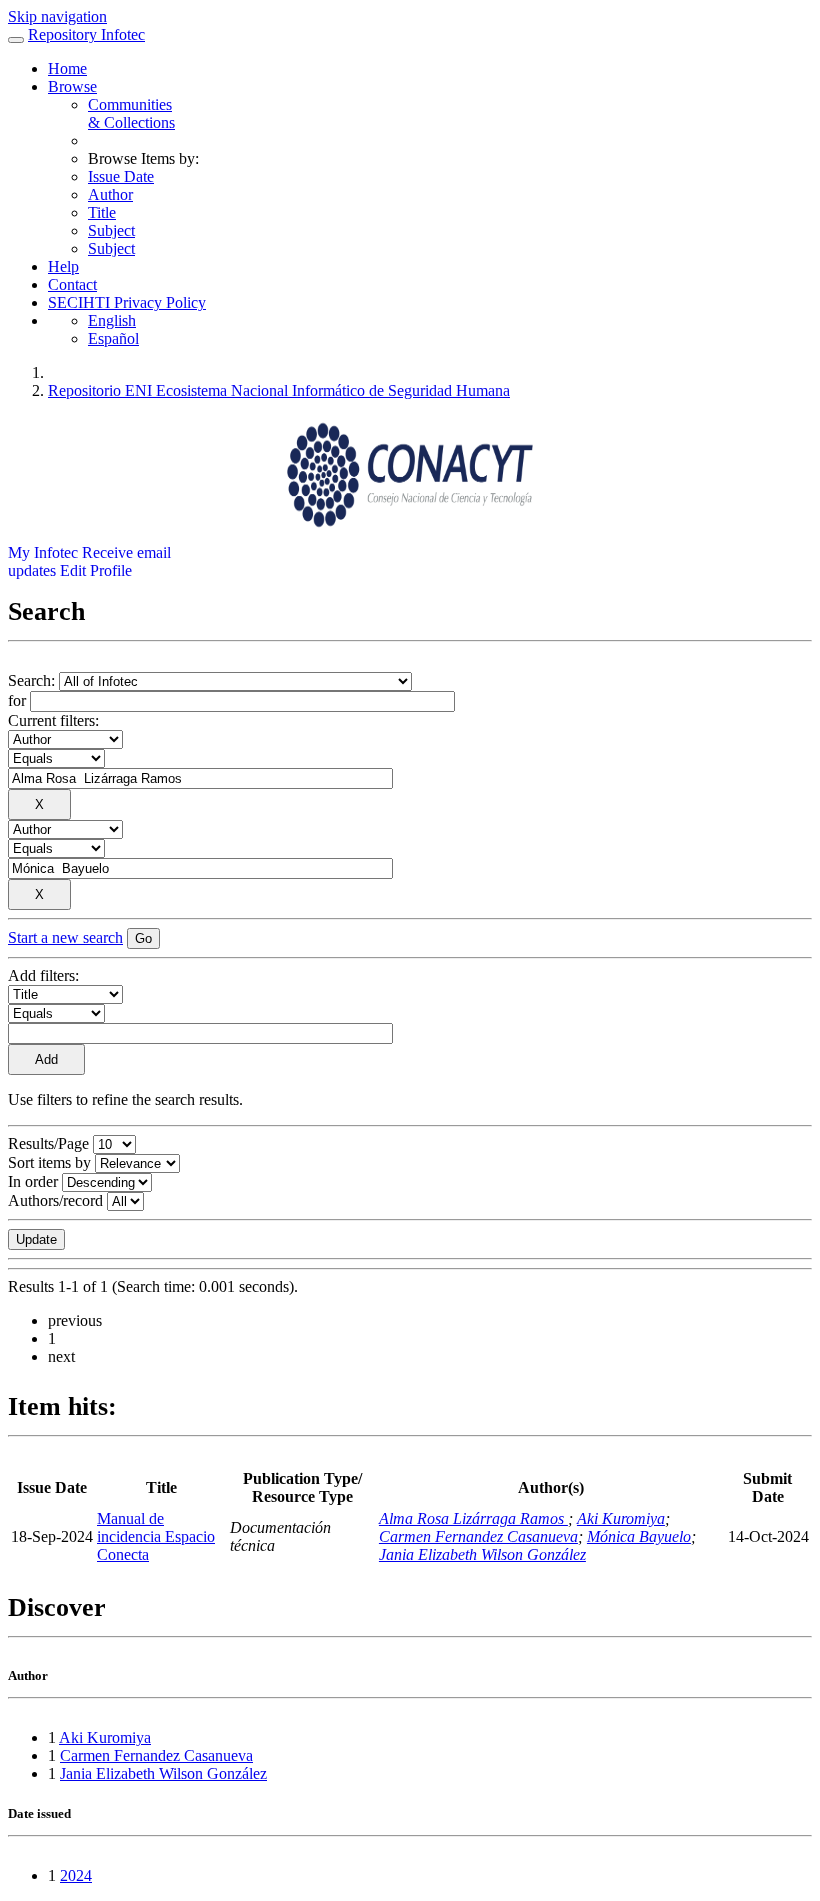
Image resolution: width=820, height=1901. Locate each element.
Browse (72, 86)
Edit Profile (96, 570)
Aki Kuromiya (621, 1518)
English (112, 320)
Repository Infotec (86, 34)
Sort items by (49, 1162)
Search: (33, 680)
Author (110, 194)
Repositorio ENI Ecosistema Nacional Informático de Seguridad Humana (279, 390)
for (17, 700)
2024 (76, 1875)
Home (67, 68)
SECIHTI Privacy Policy (127, 302)
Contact (72, 284)
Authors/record (55, 1200)
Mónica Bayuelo (639, 1536)
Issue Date (121, 176)
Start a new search (65, 937)
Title (102, 212)
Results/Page (48, 1143)
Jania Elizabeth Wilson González (482, 1554)
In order (33, 1181)
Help (63, 266)
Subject (111, 230)
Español (113, 338)
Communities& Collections (131, 113)
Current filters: (53, 720)
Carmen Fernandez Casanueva (478, 1536)
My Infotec (43, 552)
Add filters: (43, 975)
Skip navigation (57, 16)
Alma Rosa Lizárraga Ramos (473, 1518)
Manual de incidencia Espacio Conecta (156, 1536)
